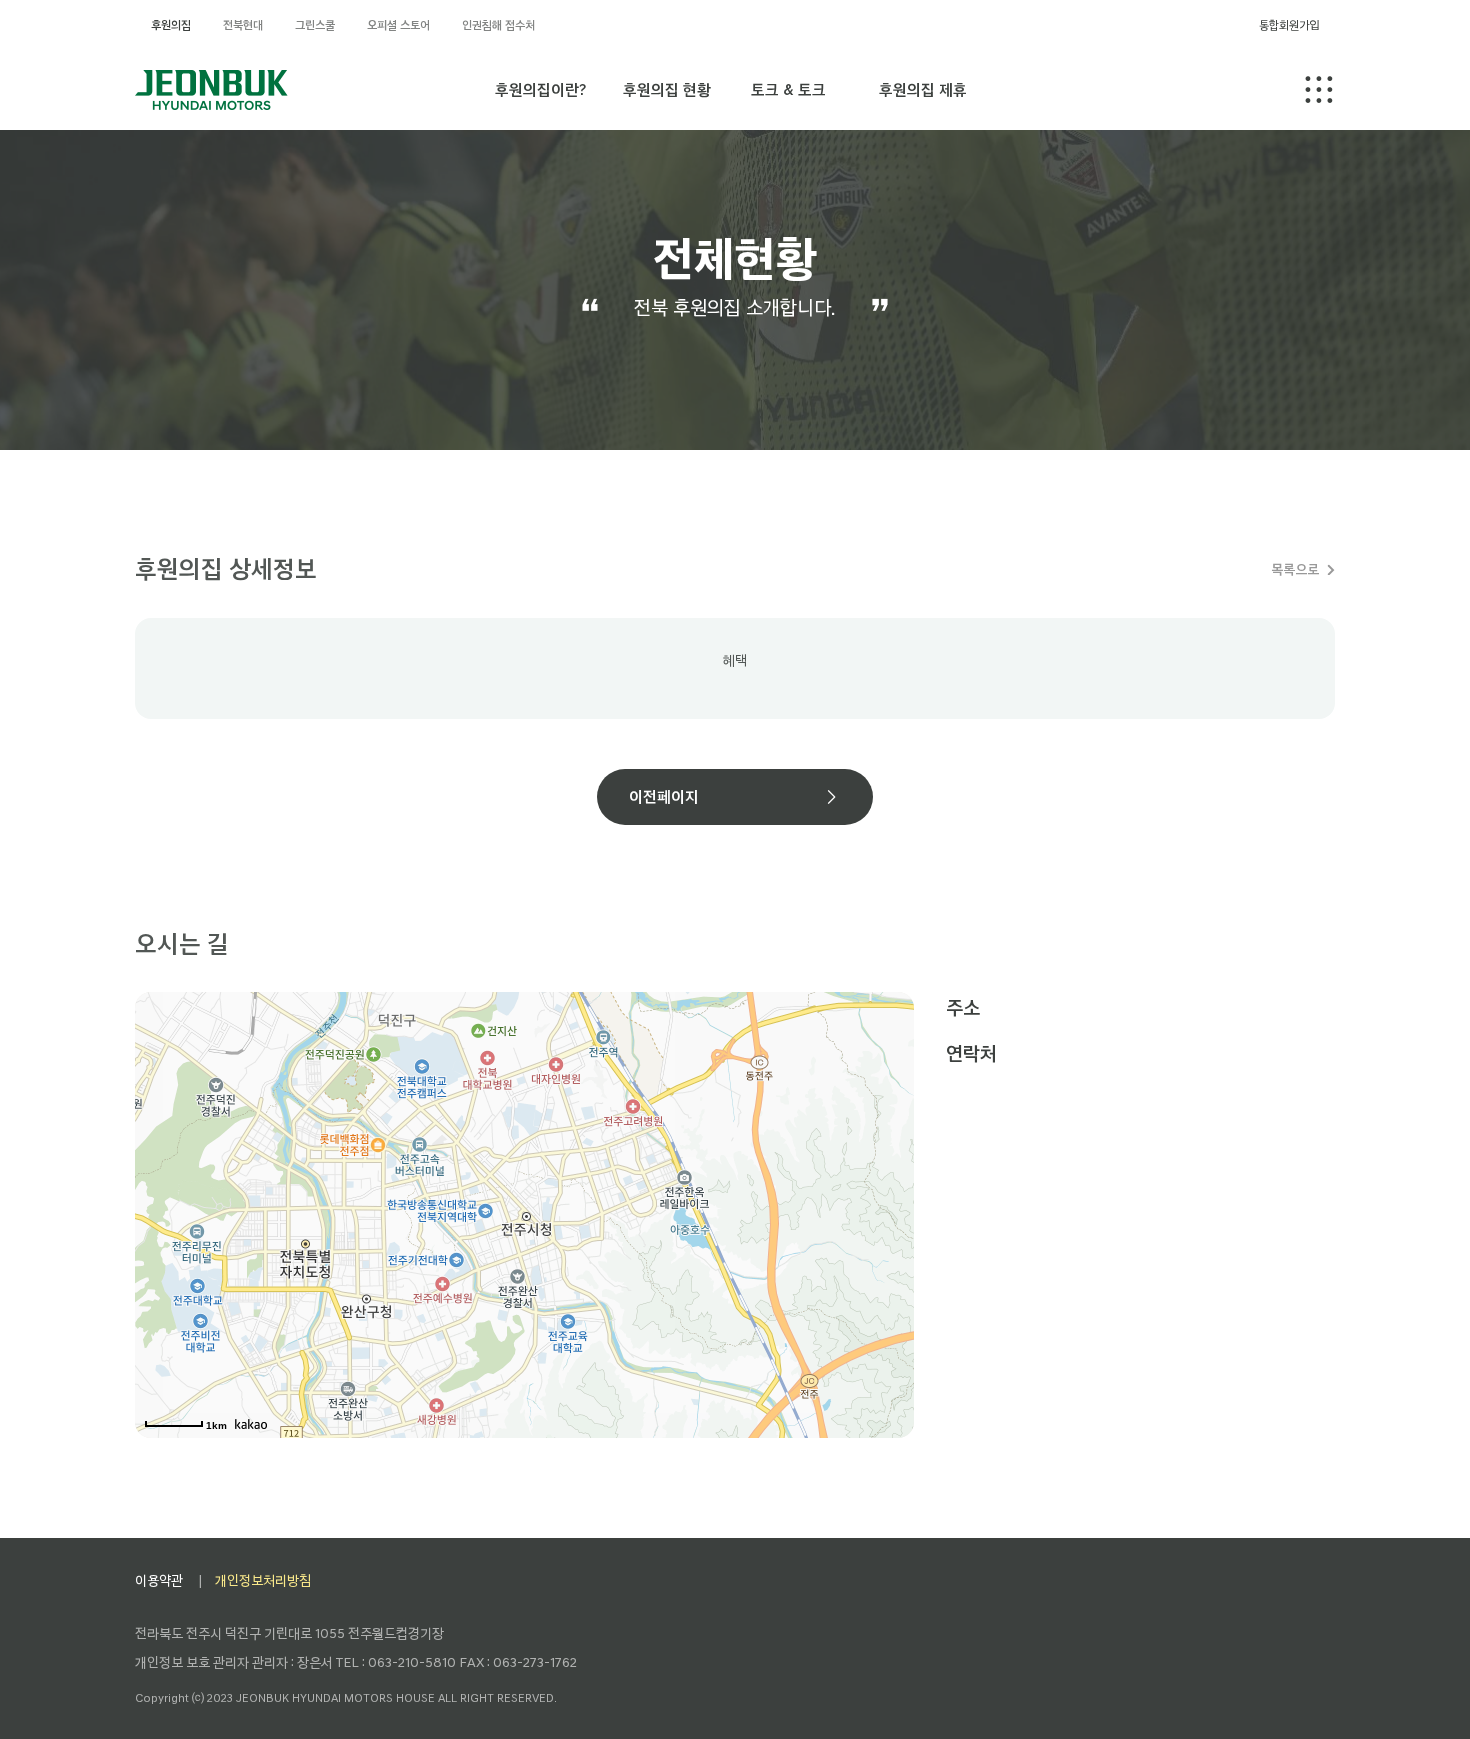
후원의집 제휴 (923, 89)
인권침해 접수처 (498, 25)
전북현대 (243, 25)
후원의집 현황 (667, 89)
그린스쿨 (315, 25)
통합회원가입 (1289, 25)
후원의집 (171, 25)
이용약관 (159, 1580)
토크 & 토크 (788, 89)
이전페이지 (664, 796)
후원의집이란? (540, 89)
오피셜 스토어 (398, 25)
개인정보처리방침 (263, 1580)
